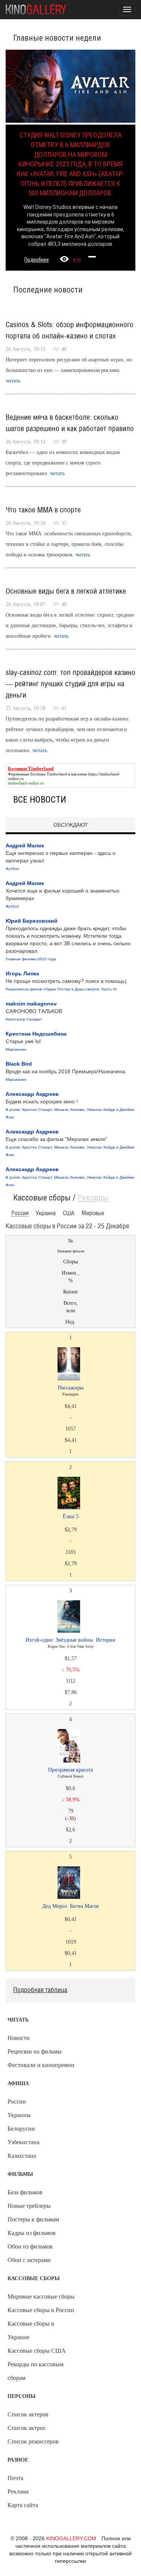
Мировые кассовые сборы (41, 2296)
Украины (19, 2115)
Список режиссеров (33, 2441)
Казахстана (22, 2156)
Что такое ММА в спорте (43, 510)
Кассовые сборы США (37, 2351)
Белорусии (21, 2129)
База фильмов (25, 2192)
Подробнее (37, 260)
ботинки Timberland (49, 774)
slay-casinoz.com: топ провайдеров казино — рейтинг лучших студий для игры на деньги (70, 684)
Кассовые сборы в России (41, 2310)
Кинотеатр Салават (24, 1019)
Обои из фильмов (30, 2246)
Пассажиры (71, 1388)
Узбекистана (23, 2142)
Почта (15, 2478)
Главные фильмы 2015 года (31, 959)
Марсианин (16, 1049)
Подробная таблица (40, 1990)
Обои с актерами (29, 2260)
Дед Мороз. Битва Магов (70, 1906)
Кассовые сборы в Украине (31, 2330)
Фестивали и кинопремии (41, 2065)
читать (13, 381)
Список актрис (27, 2428)
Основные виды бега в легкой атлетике (66, 591)
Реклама (18, 2491)
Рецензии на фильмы (35, 2051)
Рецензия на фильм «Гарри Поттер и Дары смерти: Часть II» (61, 989)
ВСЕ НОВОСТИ (40, 800)
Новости (19, 2038)
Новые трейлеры (29, 2206)
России (17, 2101)
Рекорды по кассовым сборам (36, 2371)
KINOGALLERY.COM (71, 2538)
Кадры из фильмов (32, 2233)
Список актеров (28, 2414)
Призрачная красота (70, 1770)
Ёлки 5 (71, 1517)
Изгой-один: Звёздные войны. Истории (70, 1640)
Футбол (12, 869)
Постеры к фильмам (33, 2219)
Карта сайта (23, 2505)
